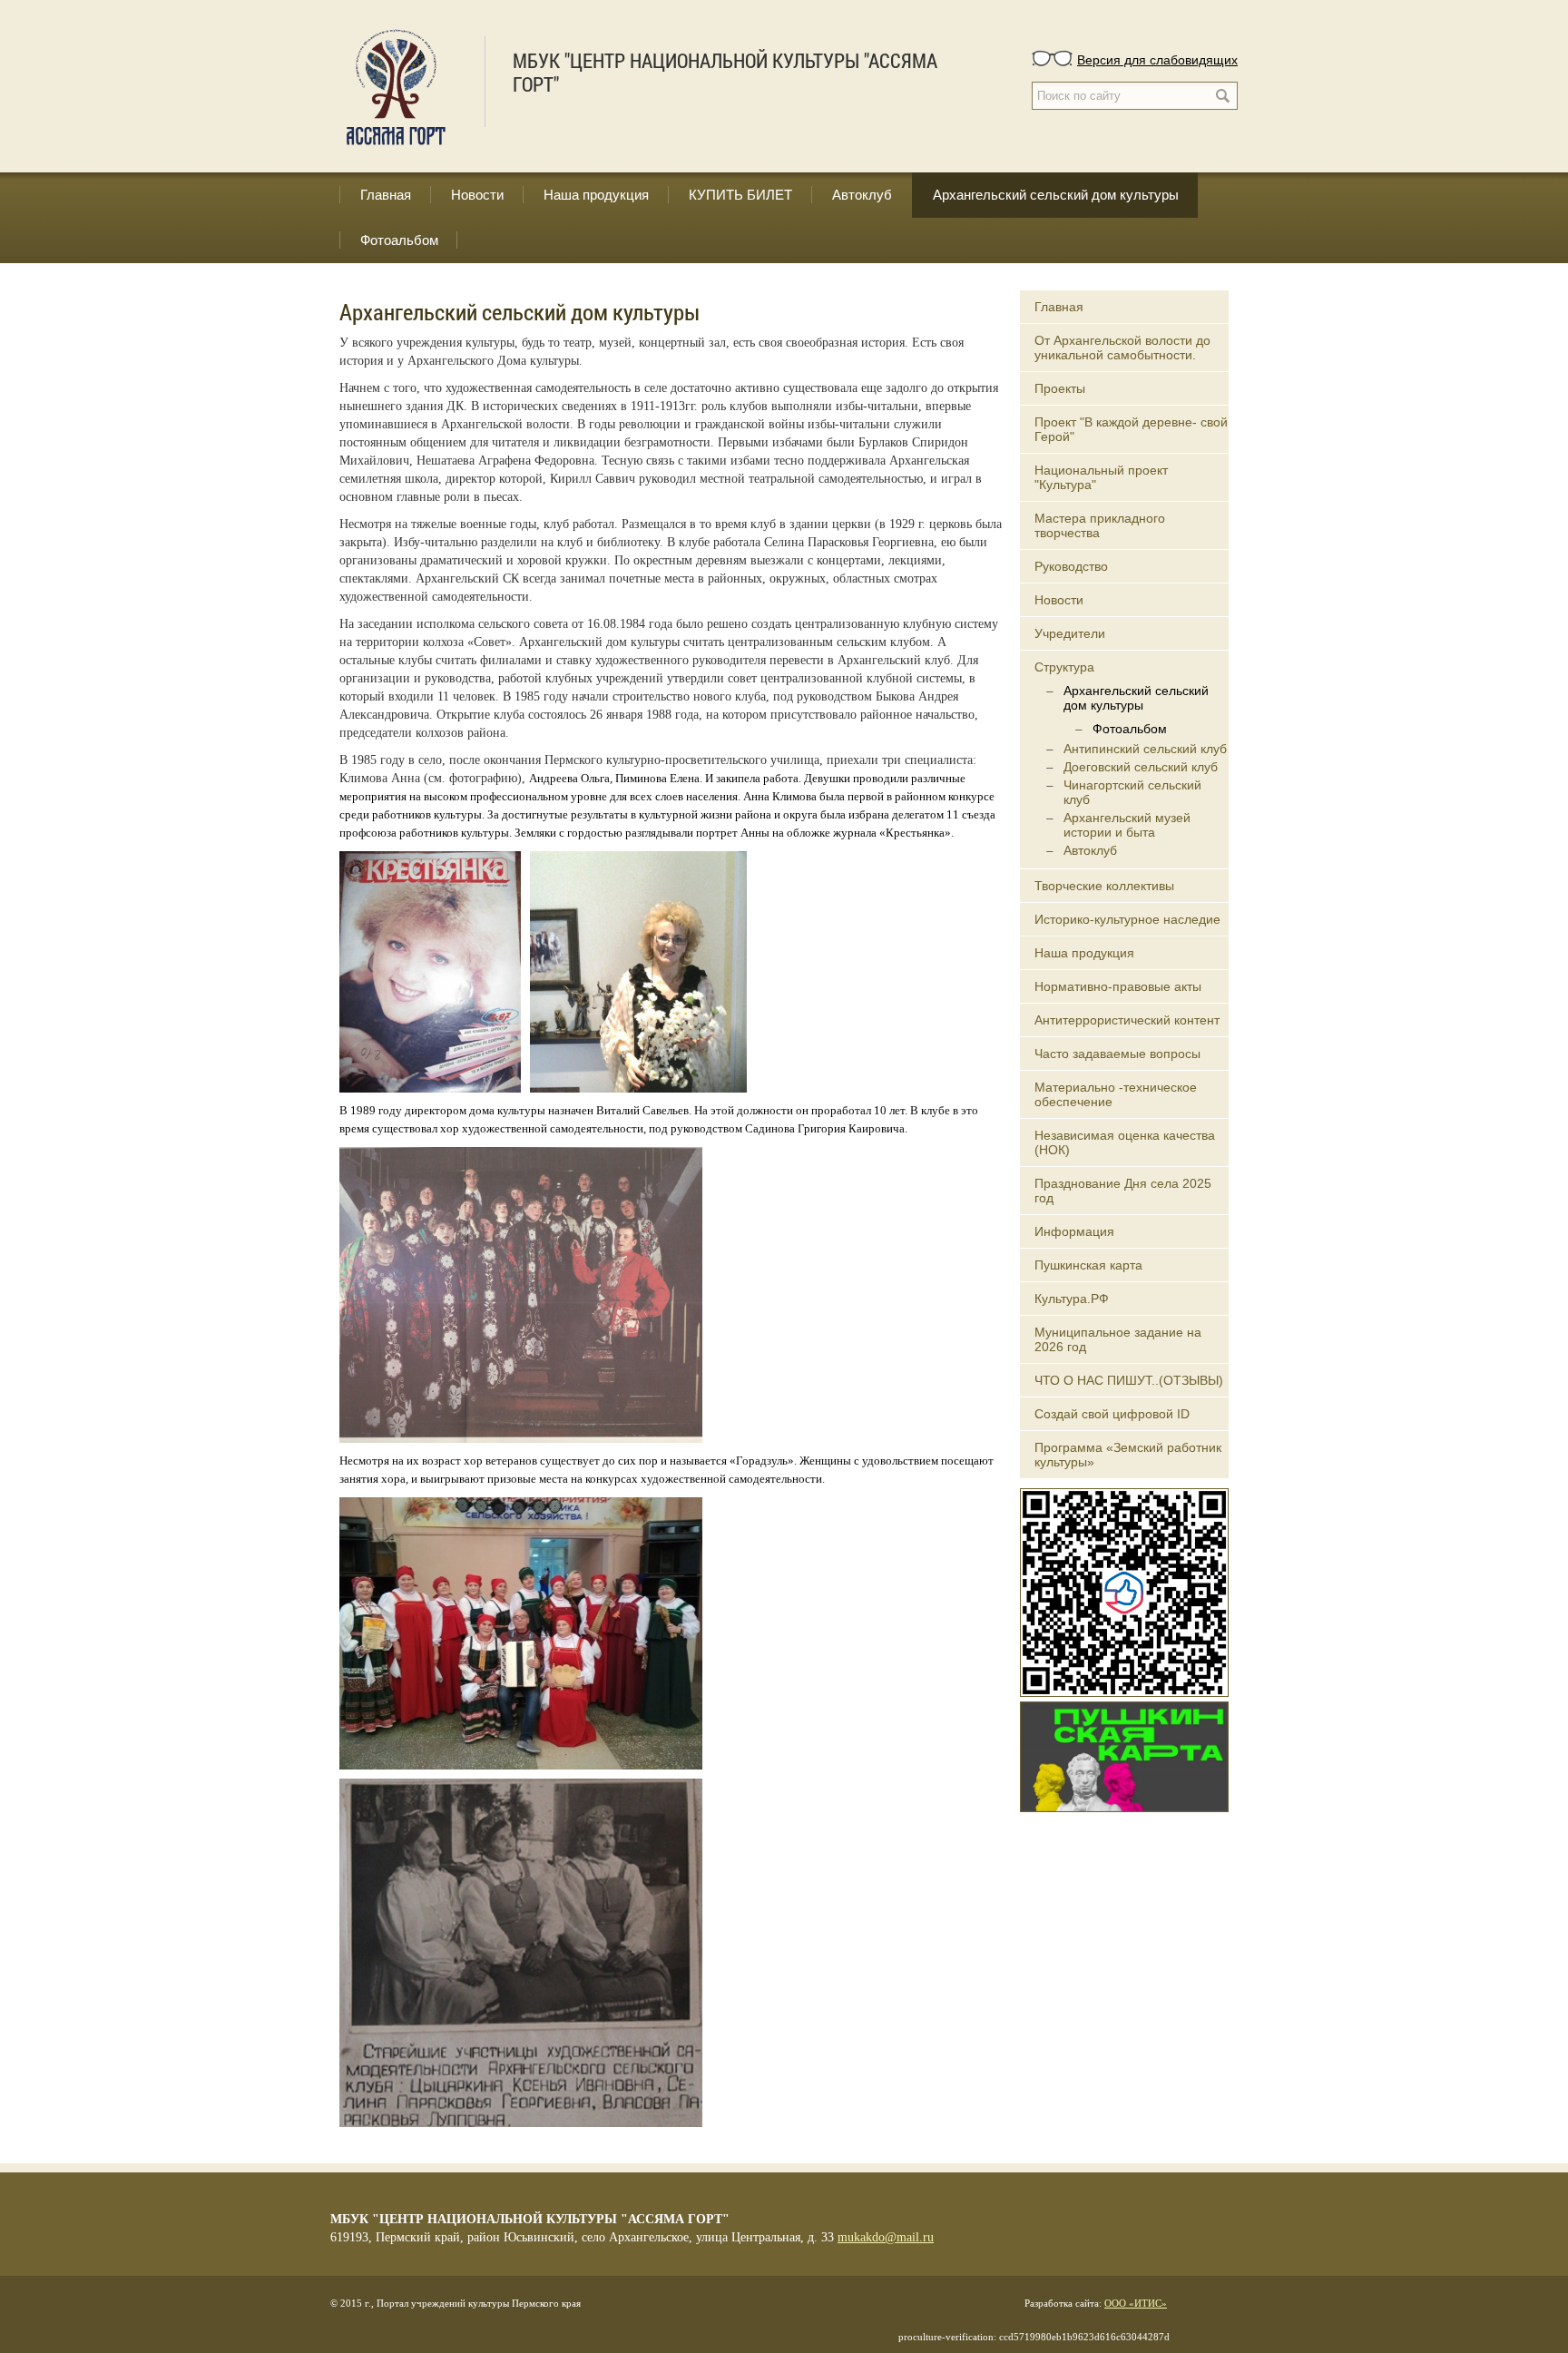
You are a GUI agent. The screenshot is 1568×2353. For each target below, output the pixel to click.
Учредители (1070, 633)
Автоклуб (862, 195)
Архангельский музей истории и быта (1127, 825)
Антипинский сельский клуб (1145, 749)
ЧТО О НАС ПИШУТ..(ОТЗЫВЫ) (1129, 1380)
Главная (386, 195)
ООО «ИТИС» (1136, 2303)
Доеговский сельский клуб (1141, 767)
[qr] (1124, 1591)
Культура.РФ (1072, 1299)
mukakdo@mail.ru (886, 2237)
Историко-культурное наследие (1127, 919)
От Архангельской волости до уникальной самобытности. (1122, 348)
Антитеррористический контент (1127, 1020)
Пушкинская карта (1088, 1265)
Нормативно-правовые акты (1118, 986)
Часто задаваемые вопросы (1117, 1054)
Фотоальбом (399, 240)
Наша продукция (596, 195)
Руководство (1071, 566)
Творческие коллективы (1104, 886)
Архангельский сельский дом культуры (1056, 195)
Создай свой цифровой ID (1112, 1414)
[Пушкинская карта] (1124, 1755)
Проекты (1060, 388)
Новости (477, 195)
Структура (1064, 667)
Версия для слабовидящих (1157, 59)
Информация (1074, 1231)
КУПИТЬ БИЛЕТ (740, 195)
